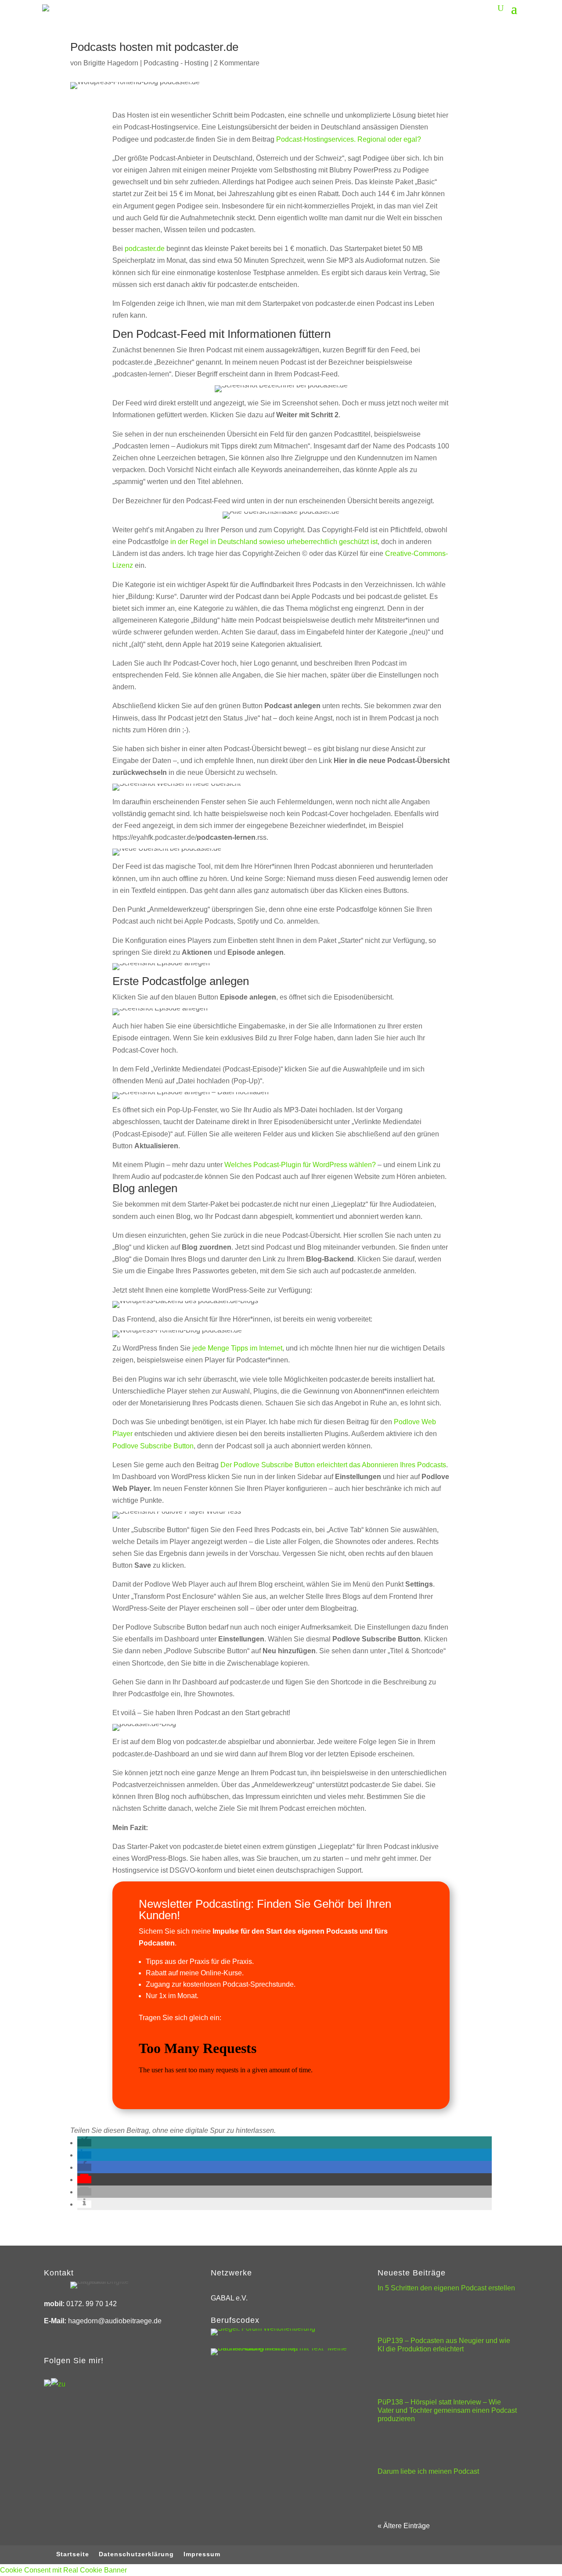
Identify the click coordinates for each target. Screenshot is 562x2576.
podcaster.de (145, 249)
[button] (84, 2143)
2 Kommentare (237, 63)
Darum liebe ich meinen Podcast (428, 2471)
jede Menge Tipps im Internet (237, 1348)
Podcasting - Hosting (176, 63)
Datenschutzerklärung (136, 2554)
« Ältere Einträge (404, 2526)
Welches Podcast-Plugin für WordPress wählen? (300, 1165)
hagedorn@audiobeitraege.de (115, 2321)
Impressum (202, 2554)
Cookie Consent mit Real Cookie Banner (63, 2570)
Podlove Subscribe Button (153, 1446)
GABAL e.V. (229, 2298)
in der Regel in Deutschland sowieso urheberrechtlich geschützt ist (274, 542)
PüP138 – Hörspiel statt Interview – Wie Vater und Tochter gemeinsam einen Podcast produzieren (447, 2410)
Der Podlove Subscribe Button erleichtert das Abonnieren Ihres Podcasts (333, 1465)
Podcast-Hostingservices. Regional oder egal (347, 139)
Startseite (73, 2554)
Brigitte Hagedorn (111, 63)
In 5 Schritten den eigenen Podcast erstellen (446, 2288)
